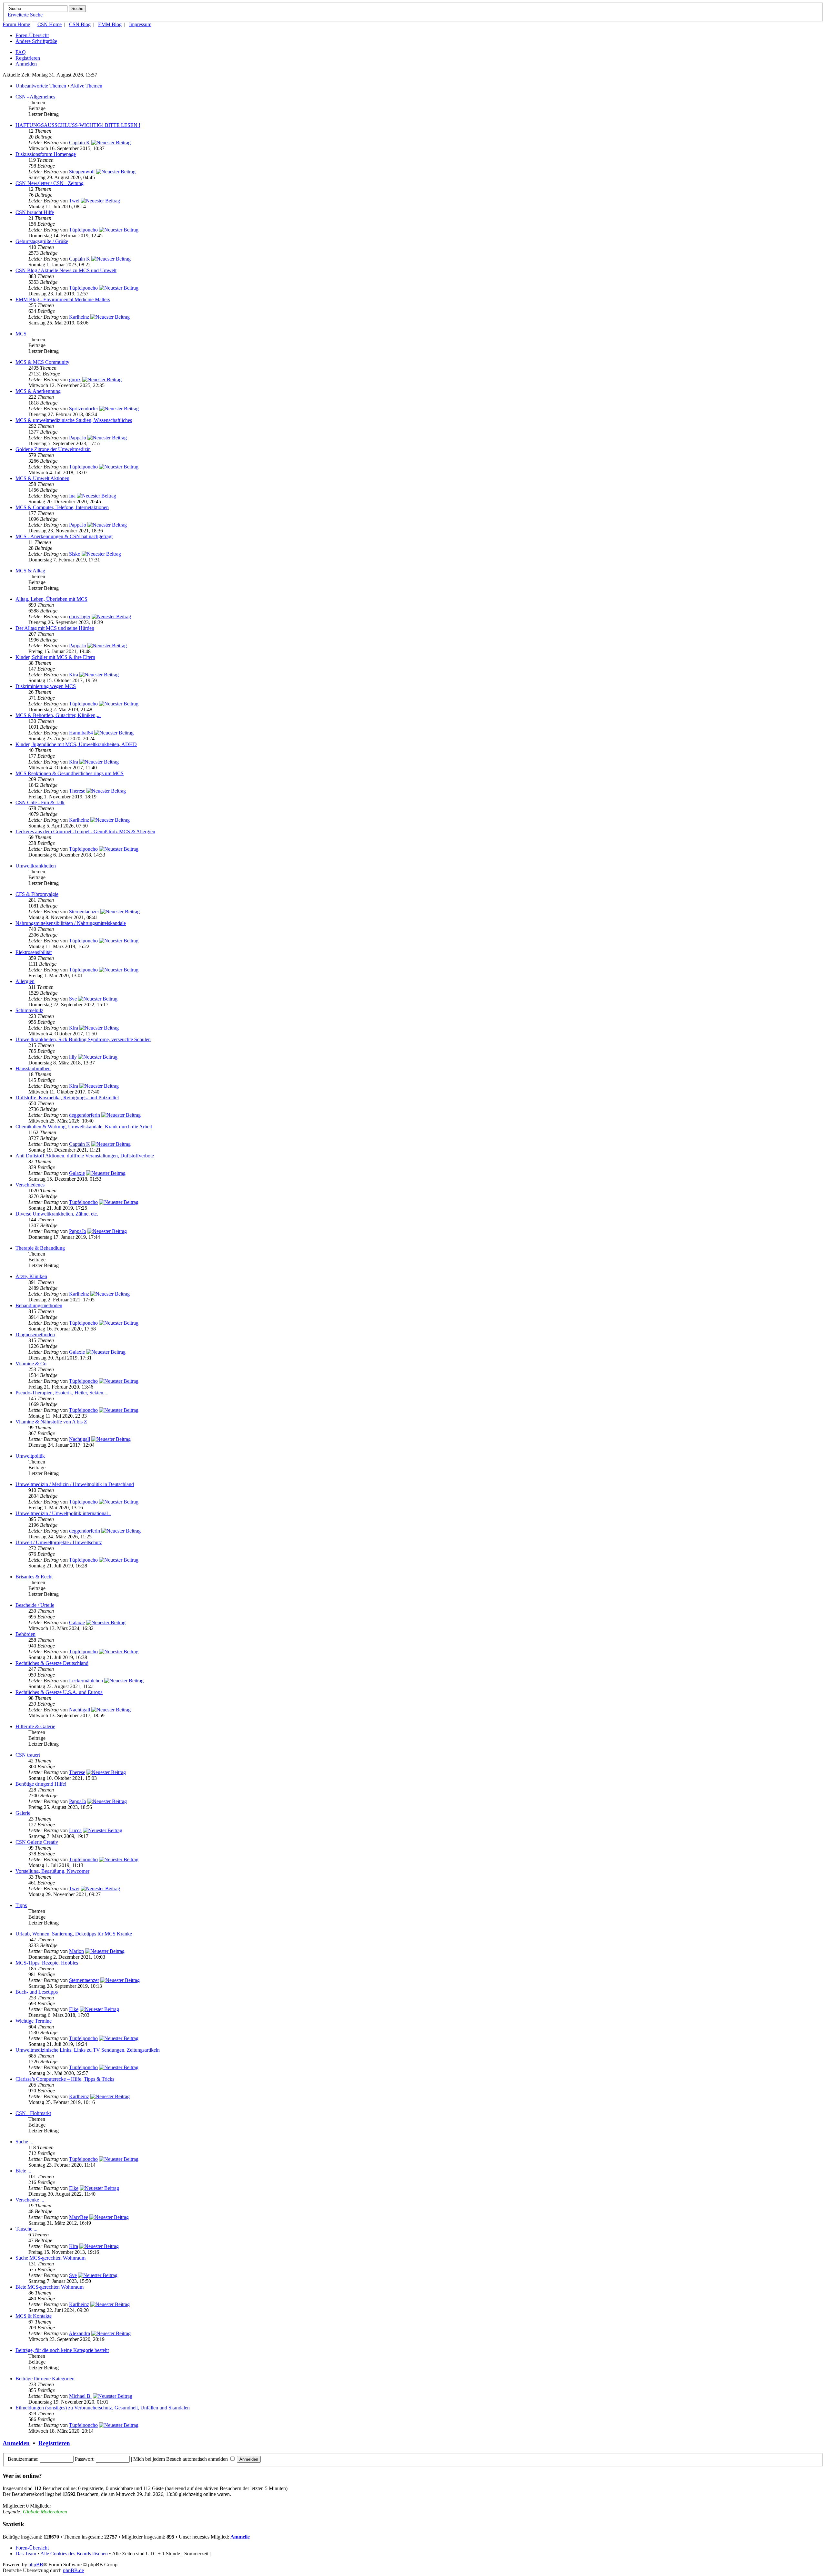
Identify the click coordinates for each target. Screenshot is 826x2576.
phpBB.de (73, 2570)
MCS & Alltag (30, 571)
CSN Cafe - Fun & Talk (40, 802)
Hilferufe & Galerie (35, 1726)
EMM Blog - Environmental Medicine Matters (63, 299)
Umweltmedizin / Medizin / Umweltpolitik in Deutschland (75, 1484)
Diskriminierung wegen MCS (46, 686)
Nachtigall (80, 1439)
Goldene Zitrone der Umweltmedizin (53, 449)
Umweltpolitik (30, 1456)
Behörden (25, 1634)
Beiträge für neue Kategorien (45, 2379)
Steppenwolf (82, 172)
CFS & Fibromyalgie (37, 894)
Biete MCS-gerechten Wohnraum (50, 2287)
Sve (73, 999)
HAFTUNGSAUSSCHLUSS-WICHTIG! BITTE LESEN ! (78, 125)
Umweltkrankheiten (36, 866)
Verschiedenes (30, 1185)
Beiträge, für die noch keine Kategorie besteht (62, 2350)
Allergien (25, 981)
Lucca (75, 1830)
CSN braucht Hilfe (35, 212)
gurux (75, 380)
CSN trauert (28, 1755)
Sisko (75, 554)
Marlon (76, 1951)
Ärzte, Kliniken (31, 1276)
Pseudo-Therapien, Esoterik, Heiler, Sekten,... (62, 1393)
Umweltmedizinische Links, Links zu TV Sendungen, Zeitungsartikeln (88, 2050)
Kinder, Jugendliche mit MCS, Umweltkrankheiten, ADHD (76, 744)
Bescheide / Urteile (35, 1605)
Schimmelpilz (29, 1010)
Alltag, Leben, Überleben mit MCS (51, 599)
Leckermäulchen (86, 1681)
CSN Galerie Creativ (37, 1842)
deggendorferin (85, 1115)
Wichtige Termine (34, 2021)
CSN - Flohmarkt (33, 2113)
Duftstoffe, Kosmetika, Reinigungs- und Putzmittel (67, 1098)
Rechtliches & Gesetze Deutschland (52, 1663)
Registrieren (28, 58)
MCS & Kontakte (34, 2316)
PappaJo (78, 438)
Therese (77, 791)
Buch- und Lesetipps (37, 1992)
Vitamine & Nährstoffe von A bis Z (51, 1422)
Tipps (21, 1905)
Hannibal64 (81, 733)
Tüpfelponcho (83, 230)
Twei (74, 201)
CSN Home (50, 24)
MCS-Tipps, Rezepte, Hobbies (47, 1963)
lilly (73, 1057)
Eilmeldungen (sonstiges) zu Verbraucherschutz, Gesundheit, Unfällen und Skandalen (103, 2408)
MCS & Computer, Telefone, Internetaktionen (62, 507)
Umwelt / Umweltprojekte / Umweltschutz (59, 1542)
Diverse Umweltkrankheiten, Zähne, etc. (57, 1214)
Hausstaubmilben (33, 1068)
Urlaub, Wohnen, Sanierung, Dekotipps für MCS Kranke (74, 1934)
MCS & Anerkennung (38, 391)
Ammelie (240, 2537)
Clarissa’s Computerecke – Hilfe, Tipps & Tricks (65, 2079)
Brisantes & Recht (34, 1577)
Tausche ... (26, 2229)
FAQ (21, 52)
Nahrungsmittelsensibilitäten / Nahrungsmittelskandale (71, 923)
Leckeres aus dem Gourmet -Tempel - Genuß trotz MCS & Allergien (85, 831)
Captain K (80, 143)
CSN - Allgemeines (35, 97)
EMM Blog (110, 24)
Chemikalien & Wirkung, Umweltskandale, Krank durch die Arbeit (84, 1127)
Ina (72, 496)
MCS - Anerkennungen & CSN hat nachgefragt (64, 536)
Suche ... (24, 2142)
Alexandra (79, 2333)
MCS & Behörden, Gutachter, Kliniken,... (58, 715)
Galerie (23, 1813)
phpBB (36, 2565)
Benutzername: (23, 2459)
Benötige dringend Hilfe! (41, 1784)
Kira (74, 675)
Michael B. (80, 2396)
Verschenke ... (30, 2200)
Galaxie (77, 1173)
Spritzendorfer (84, 409)
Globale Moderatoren (45, 2512)
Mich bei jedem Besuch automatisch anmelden (181, 2459)
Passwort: (85, 2459)
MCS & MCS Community (42, 362)
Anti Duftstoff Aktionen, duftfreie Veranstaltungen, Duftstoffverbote (85, 1156)
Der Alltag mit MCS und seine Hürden (55, 628)
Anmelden (26, 64)
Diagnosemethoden (35, 1334)
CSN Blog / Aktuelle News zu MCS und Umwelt (66, 270)
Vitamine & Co (31, 1364)
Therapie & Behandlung (40, 1248)
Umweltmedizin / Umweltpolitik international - (63, 1513)
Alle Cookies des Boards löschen (74, 2554)
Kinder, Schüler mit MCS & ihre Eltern (55, 657)
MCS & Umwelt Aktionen (42, 478)
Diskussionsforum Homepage (46, 154)
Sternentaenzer (84, 912)
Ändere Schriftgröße (36, 41)
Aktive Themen (86, 86)
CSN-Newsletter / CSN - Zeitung (50, 183)
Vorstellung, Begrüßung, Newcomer (52, 1871)
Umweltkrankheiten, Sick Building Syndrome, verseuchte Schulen (83, 1039)
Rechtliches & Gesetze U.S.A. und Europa (59, 1692)
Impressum (140, 24)
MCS (21, 334)
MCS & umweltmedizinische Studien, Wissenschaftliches (74, 420)
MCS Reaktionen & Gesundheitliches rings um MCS (70, 773)
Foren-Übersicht (32, 35)
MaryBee (79, 2217)
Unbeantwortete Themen (41, 86)
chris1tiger (80, 616)
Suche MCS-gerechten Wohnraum (50, 2258)
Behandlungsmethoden (39, 1305)
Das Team (26, 2554)
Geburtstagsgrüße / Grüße (42, 241)
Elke (74, 2009)
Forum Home (16, 24)
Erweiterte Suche (25, 15)
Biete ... (23, 2171)
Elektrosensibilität (34, 952)
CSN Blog (80, 24)
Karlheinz (79, 317)
